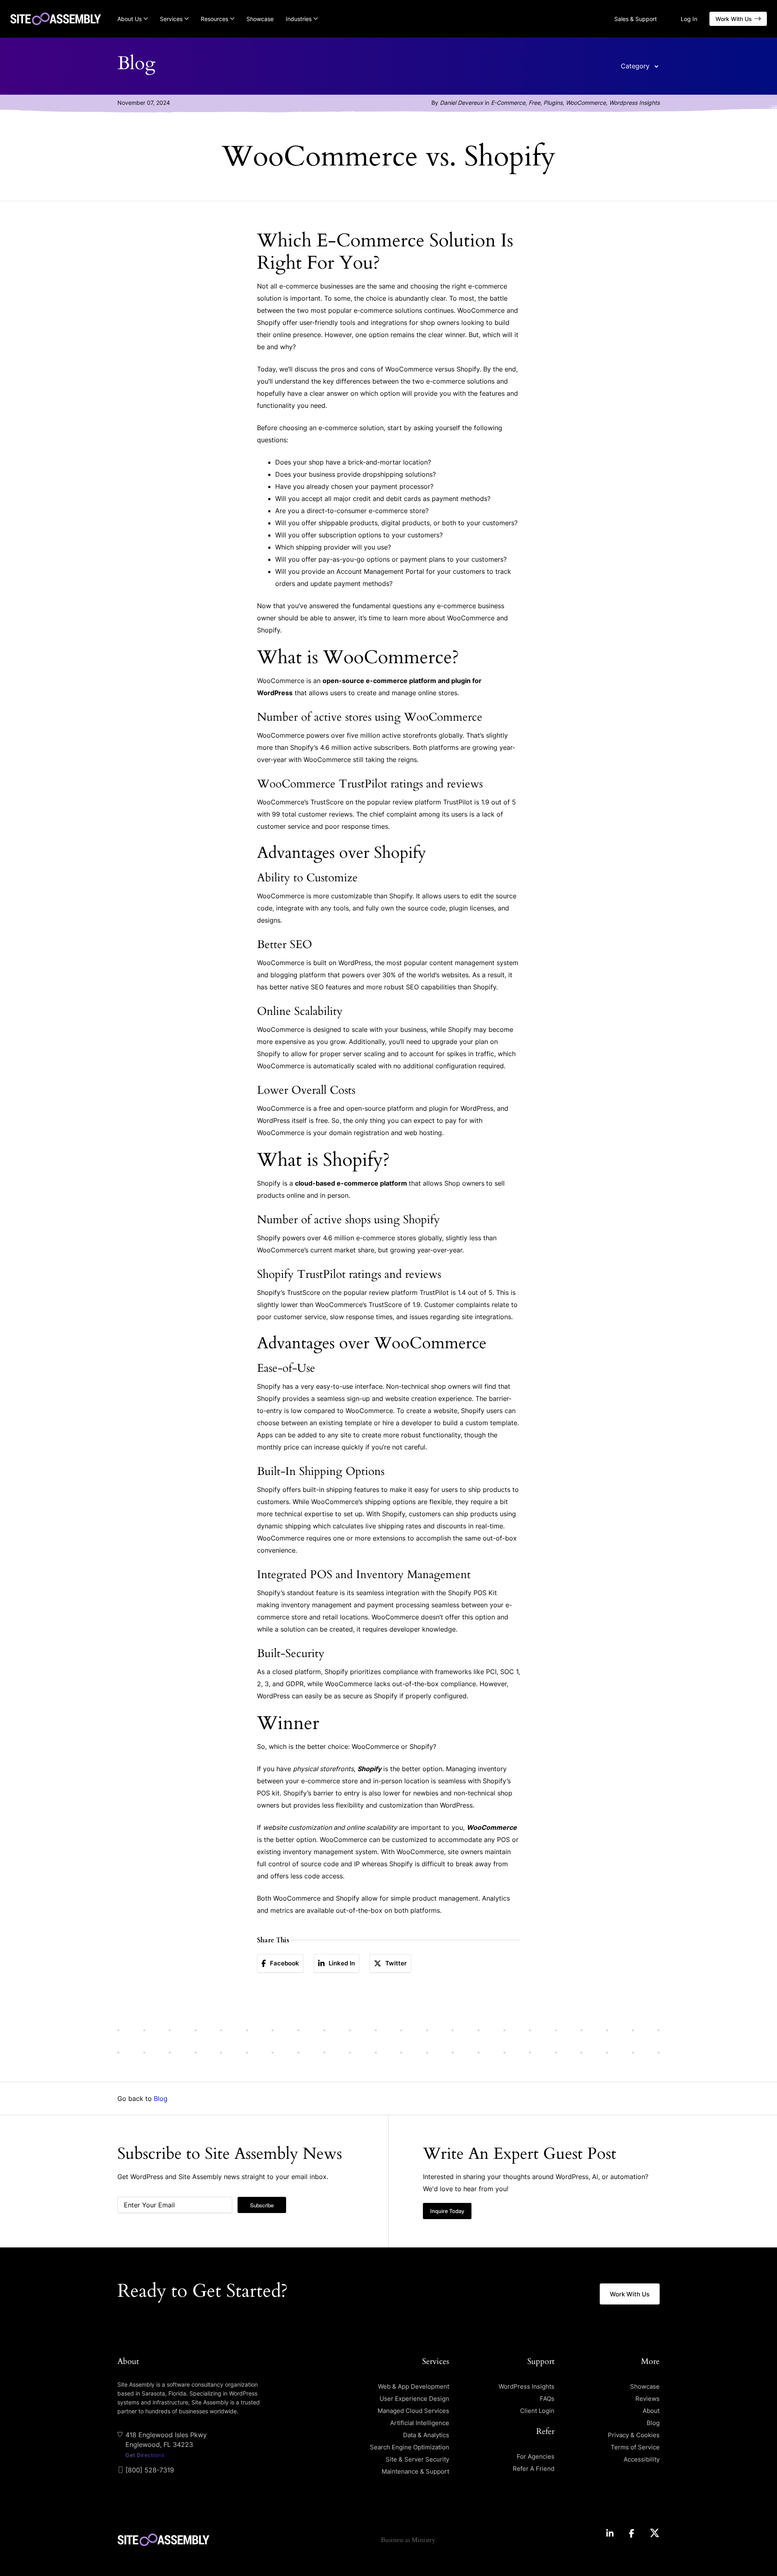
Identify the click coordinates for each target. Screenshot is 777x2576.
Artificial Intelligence (420, 2423)
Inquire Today (447, 2211)
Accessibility (642, 2459)
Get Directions (145, 2455)
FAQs (547, 2399)
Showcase (260, 19)
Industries (299, 19)
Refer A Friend (534, 2469)
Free (534, 103)
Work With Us (734, 19)
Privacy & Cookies (634, 2435)
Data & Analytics (426, 2435)
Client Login (537, 2411)
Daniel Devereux (462, 103)
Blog (161, 2099)
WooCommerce (586, 103)
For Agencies (536, 2456)
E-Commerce (508, 103)
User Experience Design (414, 2399)
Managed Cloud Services (413, 2411)
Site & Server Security (417, 2459)
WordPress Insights (526, 2386)
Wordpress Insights (634, 103)
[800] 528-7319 (150, 2470)
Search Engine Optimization (410, 2447)
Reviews (647, 2399)
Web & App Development (414, 2386)
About (651, 2411)
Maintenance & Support (415, 2471)
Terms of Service (635, 2447)
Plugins (553, 103)
